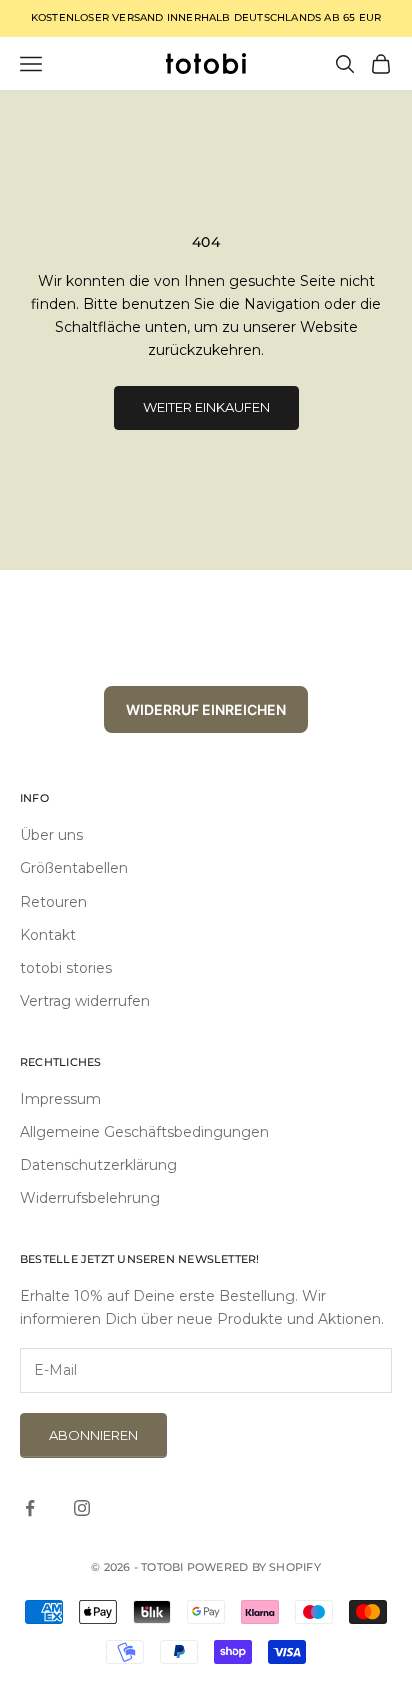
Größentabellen (74, 868)
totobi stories (66, 968)
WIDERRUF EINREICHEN (206, 709)
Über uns (51, 835)
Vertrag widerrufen (85, 1001)
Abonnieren (93, 1435)
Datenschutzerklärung (98, 1165)
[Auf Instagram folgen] (82, 1508)
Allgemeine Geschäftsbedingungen (144, 1132)
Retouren (53, 902)
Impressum (60, 1099)
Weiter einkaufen (206, 407)
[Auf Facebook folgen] (30, 1508)
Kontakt (48, 935)
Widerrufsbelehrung (90, 1198)
